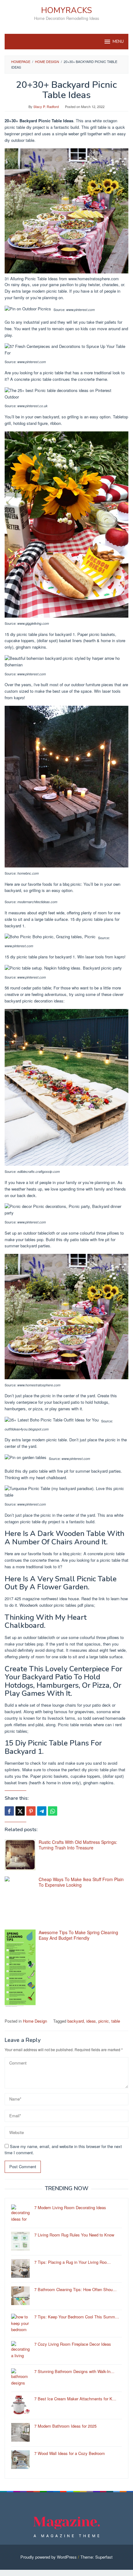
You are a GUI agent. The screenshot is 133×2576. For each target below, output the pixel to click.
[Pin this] (31, 1811)
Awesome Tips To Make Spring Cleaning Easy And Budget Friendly (78, 1935)
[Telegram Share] (42, 1811)
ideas (91, 2021)
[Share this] (9, 1811)
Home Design (35, 2021)
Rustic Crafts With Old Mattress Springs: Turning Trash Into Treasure (78, 1845)
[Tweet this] (20, 1811)
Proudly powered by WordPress (49, 2557)
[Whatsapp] (53, 1811)
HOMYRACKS (66, 10)
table (116, 2021)
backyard (76, 2021)
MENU (118, 42)
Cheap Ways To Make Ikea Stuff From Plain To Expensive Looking (81, 1882)
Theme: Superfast (97, 2557)
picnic (104, 2021)
